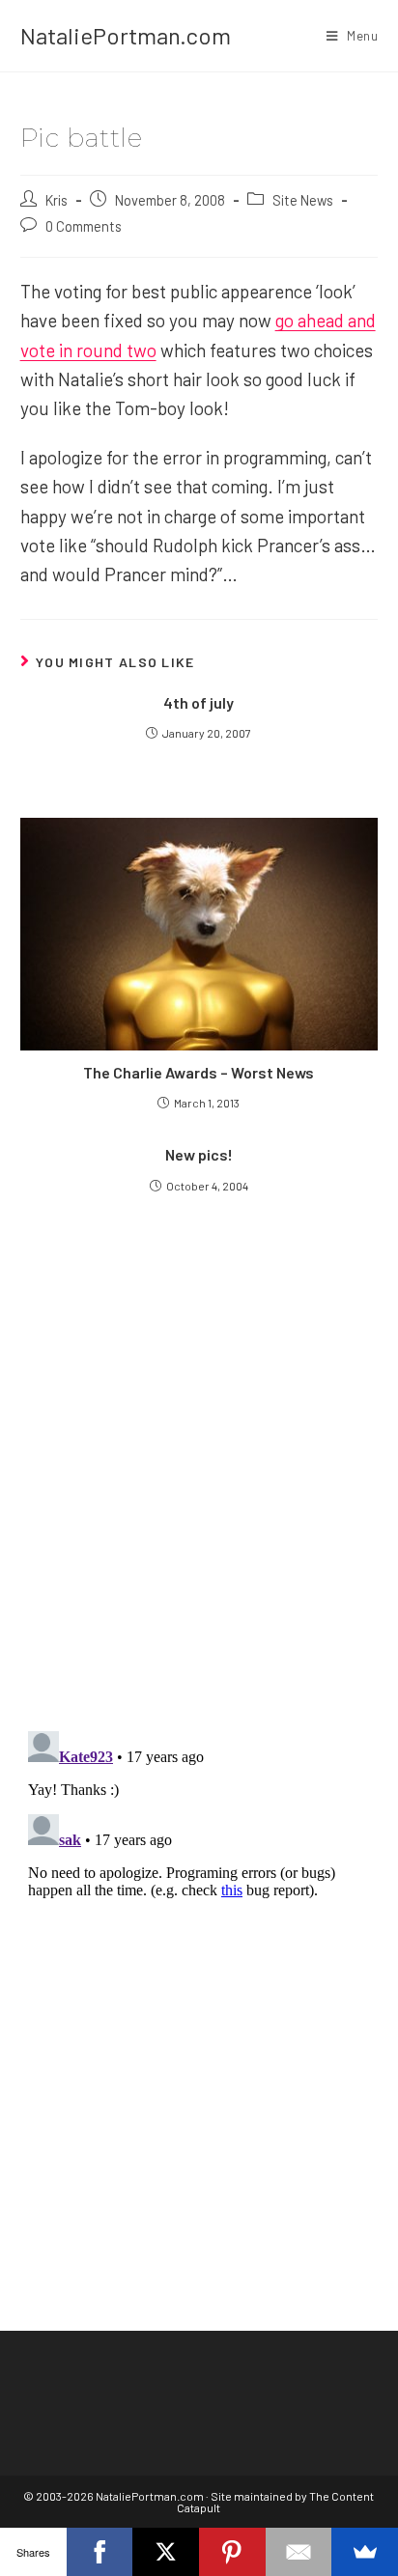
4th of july (199, 702)
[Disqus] (199, 1965)
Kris (57, 200)
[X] (166, 2552)
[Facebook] (100, 2552)
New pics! (199, 1154)
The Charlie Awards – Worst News (199, 1072)
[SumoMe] (365, 2552)
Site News (303, 200)
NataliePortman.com (126, 35)
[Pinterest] (232, 2552)
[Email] (299, 2552)
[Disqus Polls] (199, 1482)
